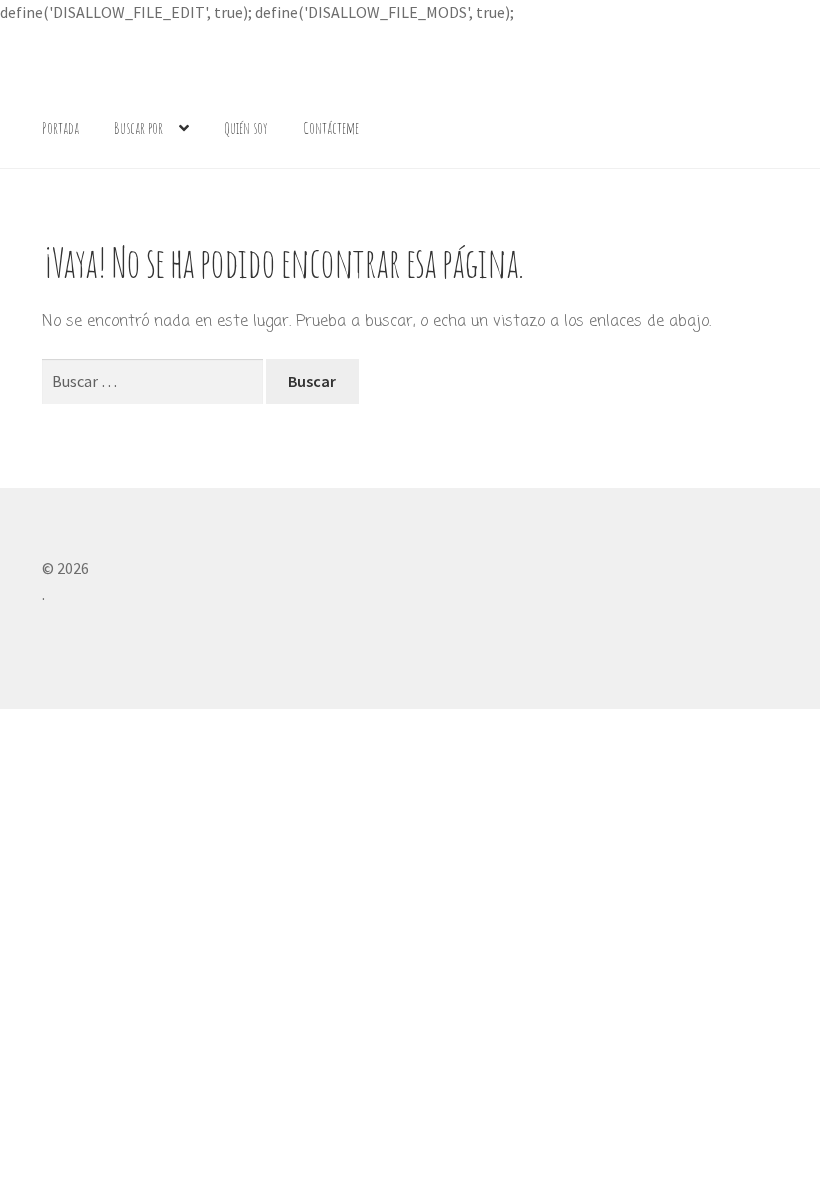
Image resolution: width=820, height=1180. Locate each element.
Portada (60, 128)
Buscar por (138, 128)
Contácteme (331, 128)
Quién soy (246, 128)
